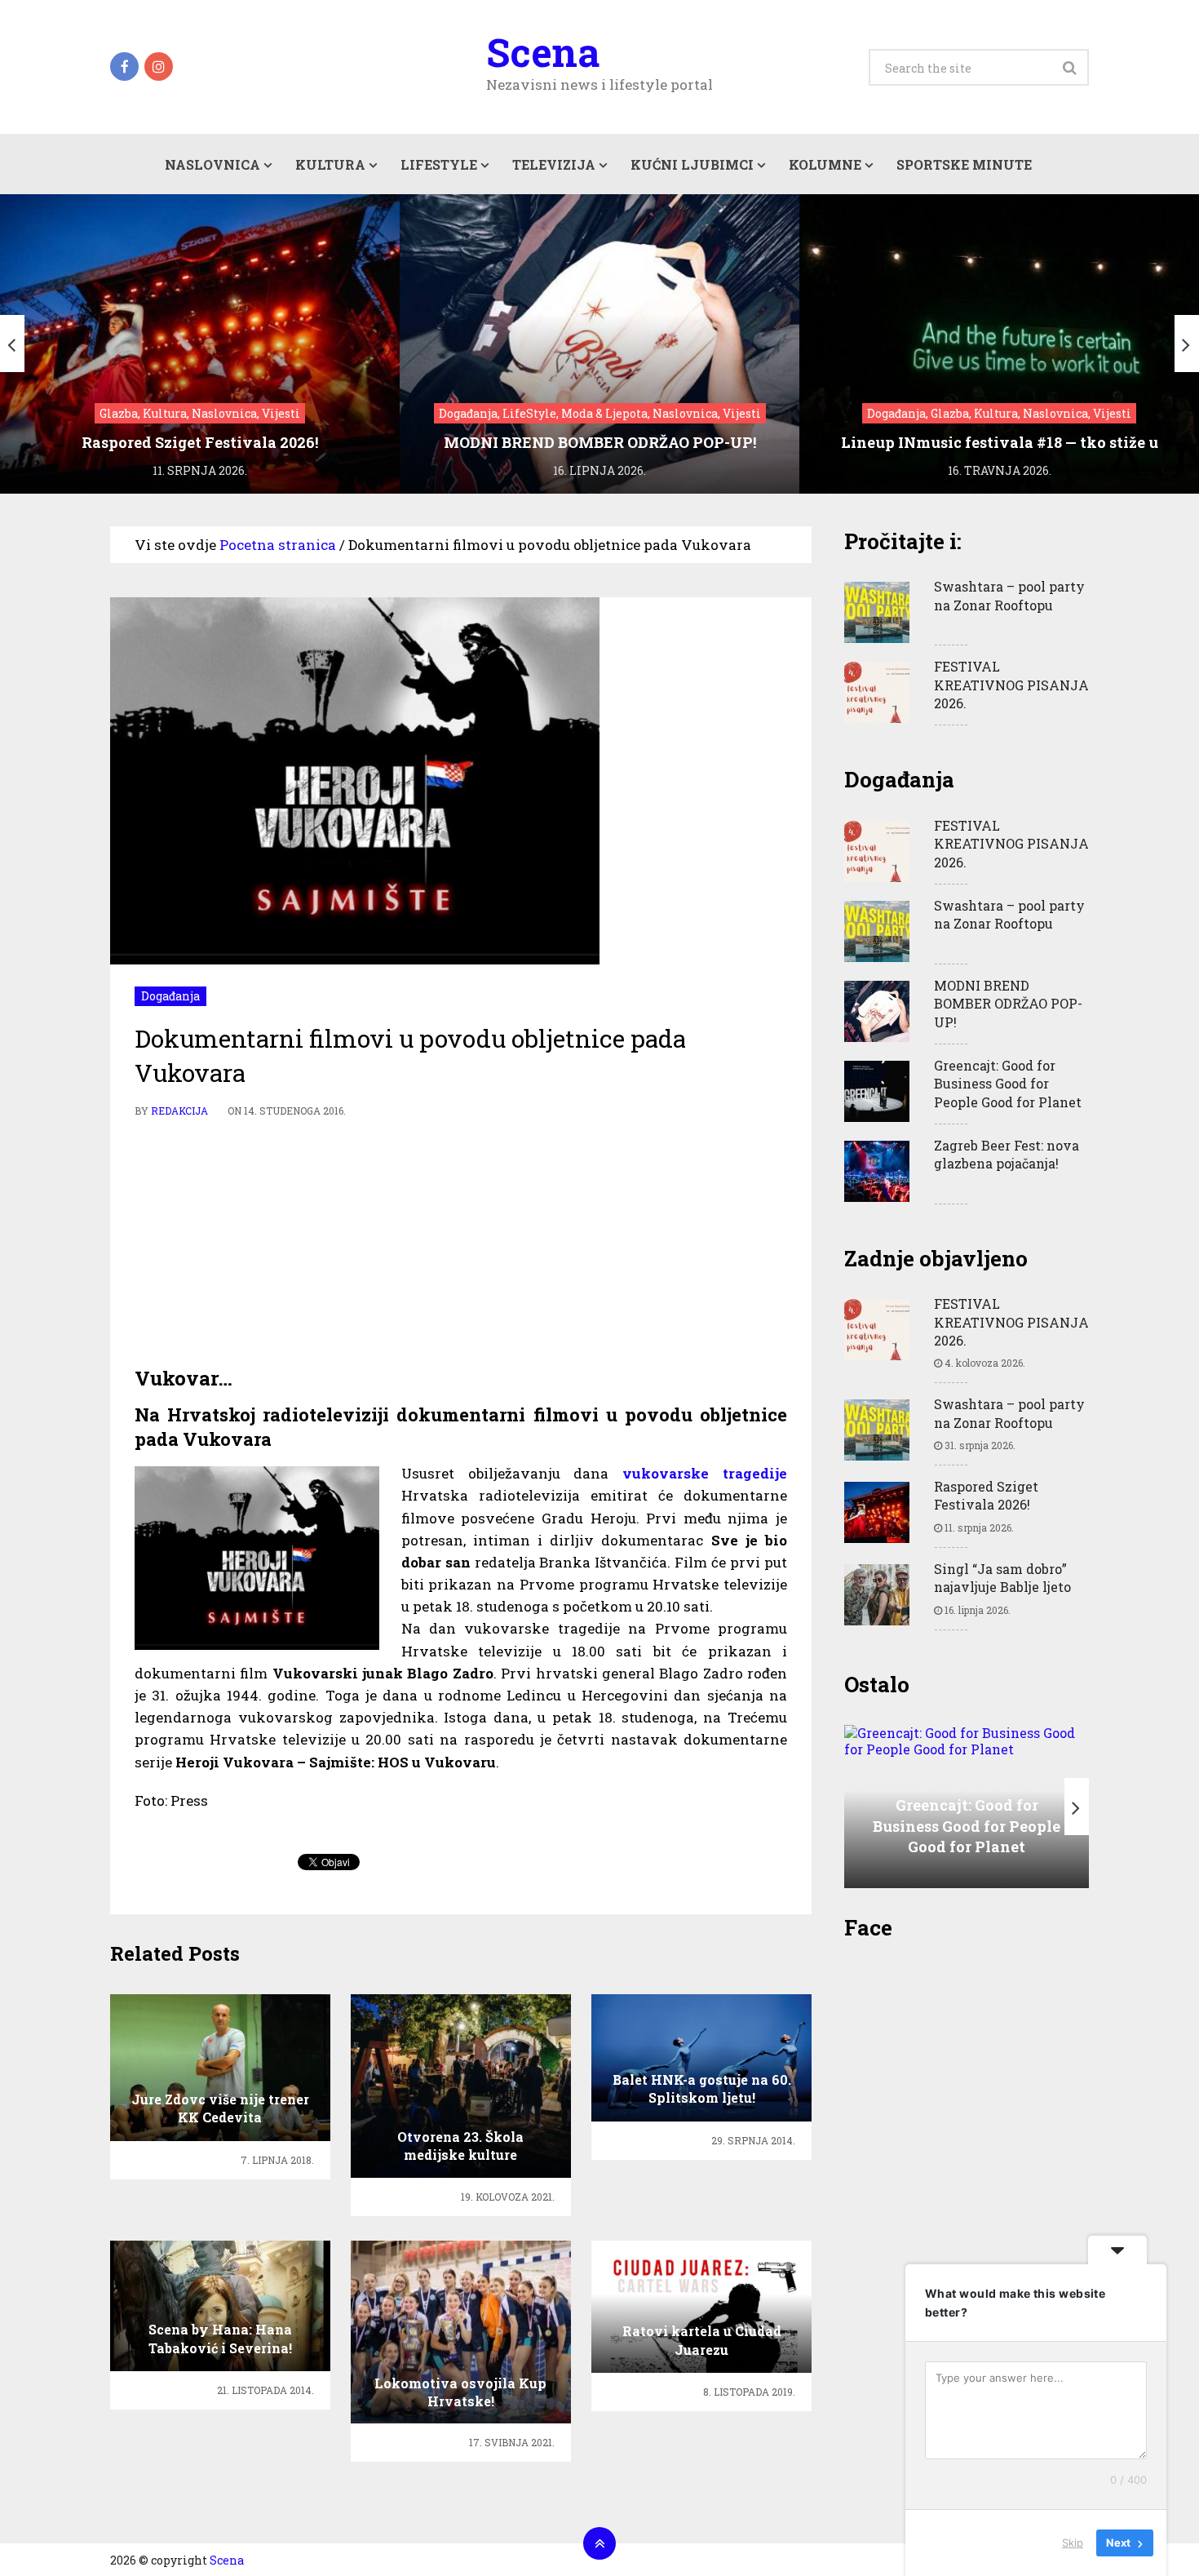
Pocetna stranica (278, 545)
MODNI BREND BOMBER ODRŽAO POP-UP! (1008, 1004)
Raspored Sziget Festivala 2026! (986, 1495)
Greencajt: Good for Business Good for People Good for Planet (1008, 1084)
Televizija (554, 164)
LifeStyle (439, 164)
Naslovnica (212, 164)
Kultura (330, 164)
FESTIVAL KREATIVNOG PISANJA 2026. (1011, 685)
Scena (543, 52)
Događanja (170, 996)
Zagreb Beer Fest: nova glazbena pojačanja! (1007, 1154)
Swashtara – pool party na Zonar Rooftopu (1009, 595)
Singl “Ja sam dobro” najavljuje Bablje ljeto (1002, 1578)
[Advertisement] (461, 1243)
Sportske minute (964, 164)
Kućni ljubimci (692, 164)
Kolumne (825, 164)
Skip (1073, 2543)
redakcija (179, 1111)
